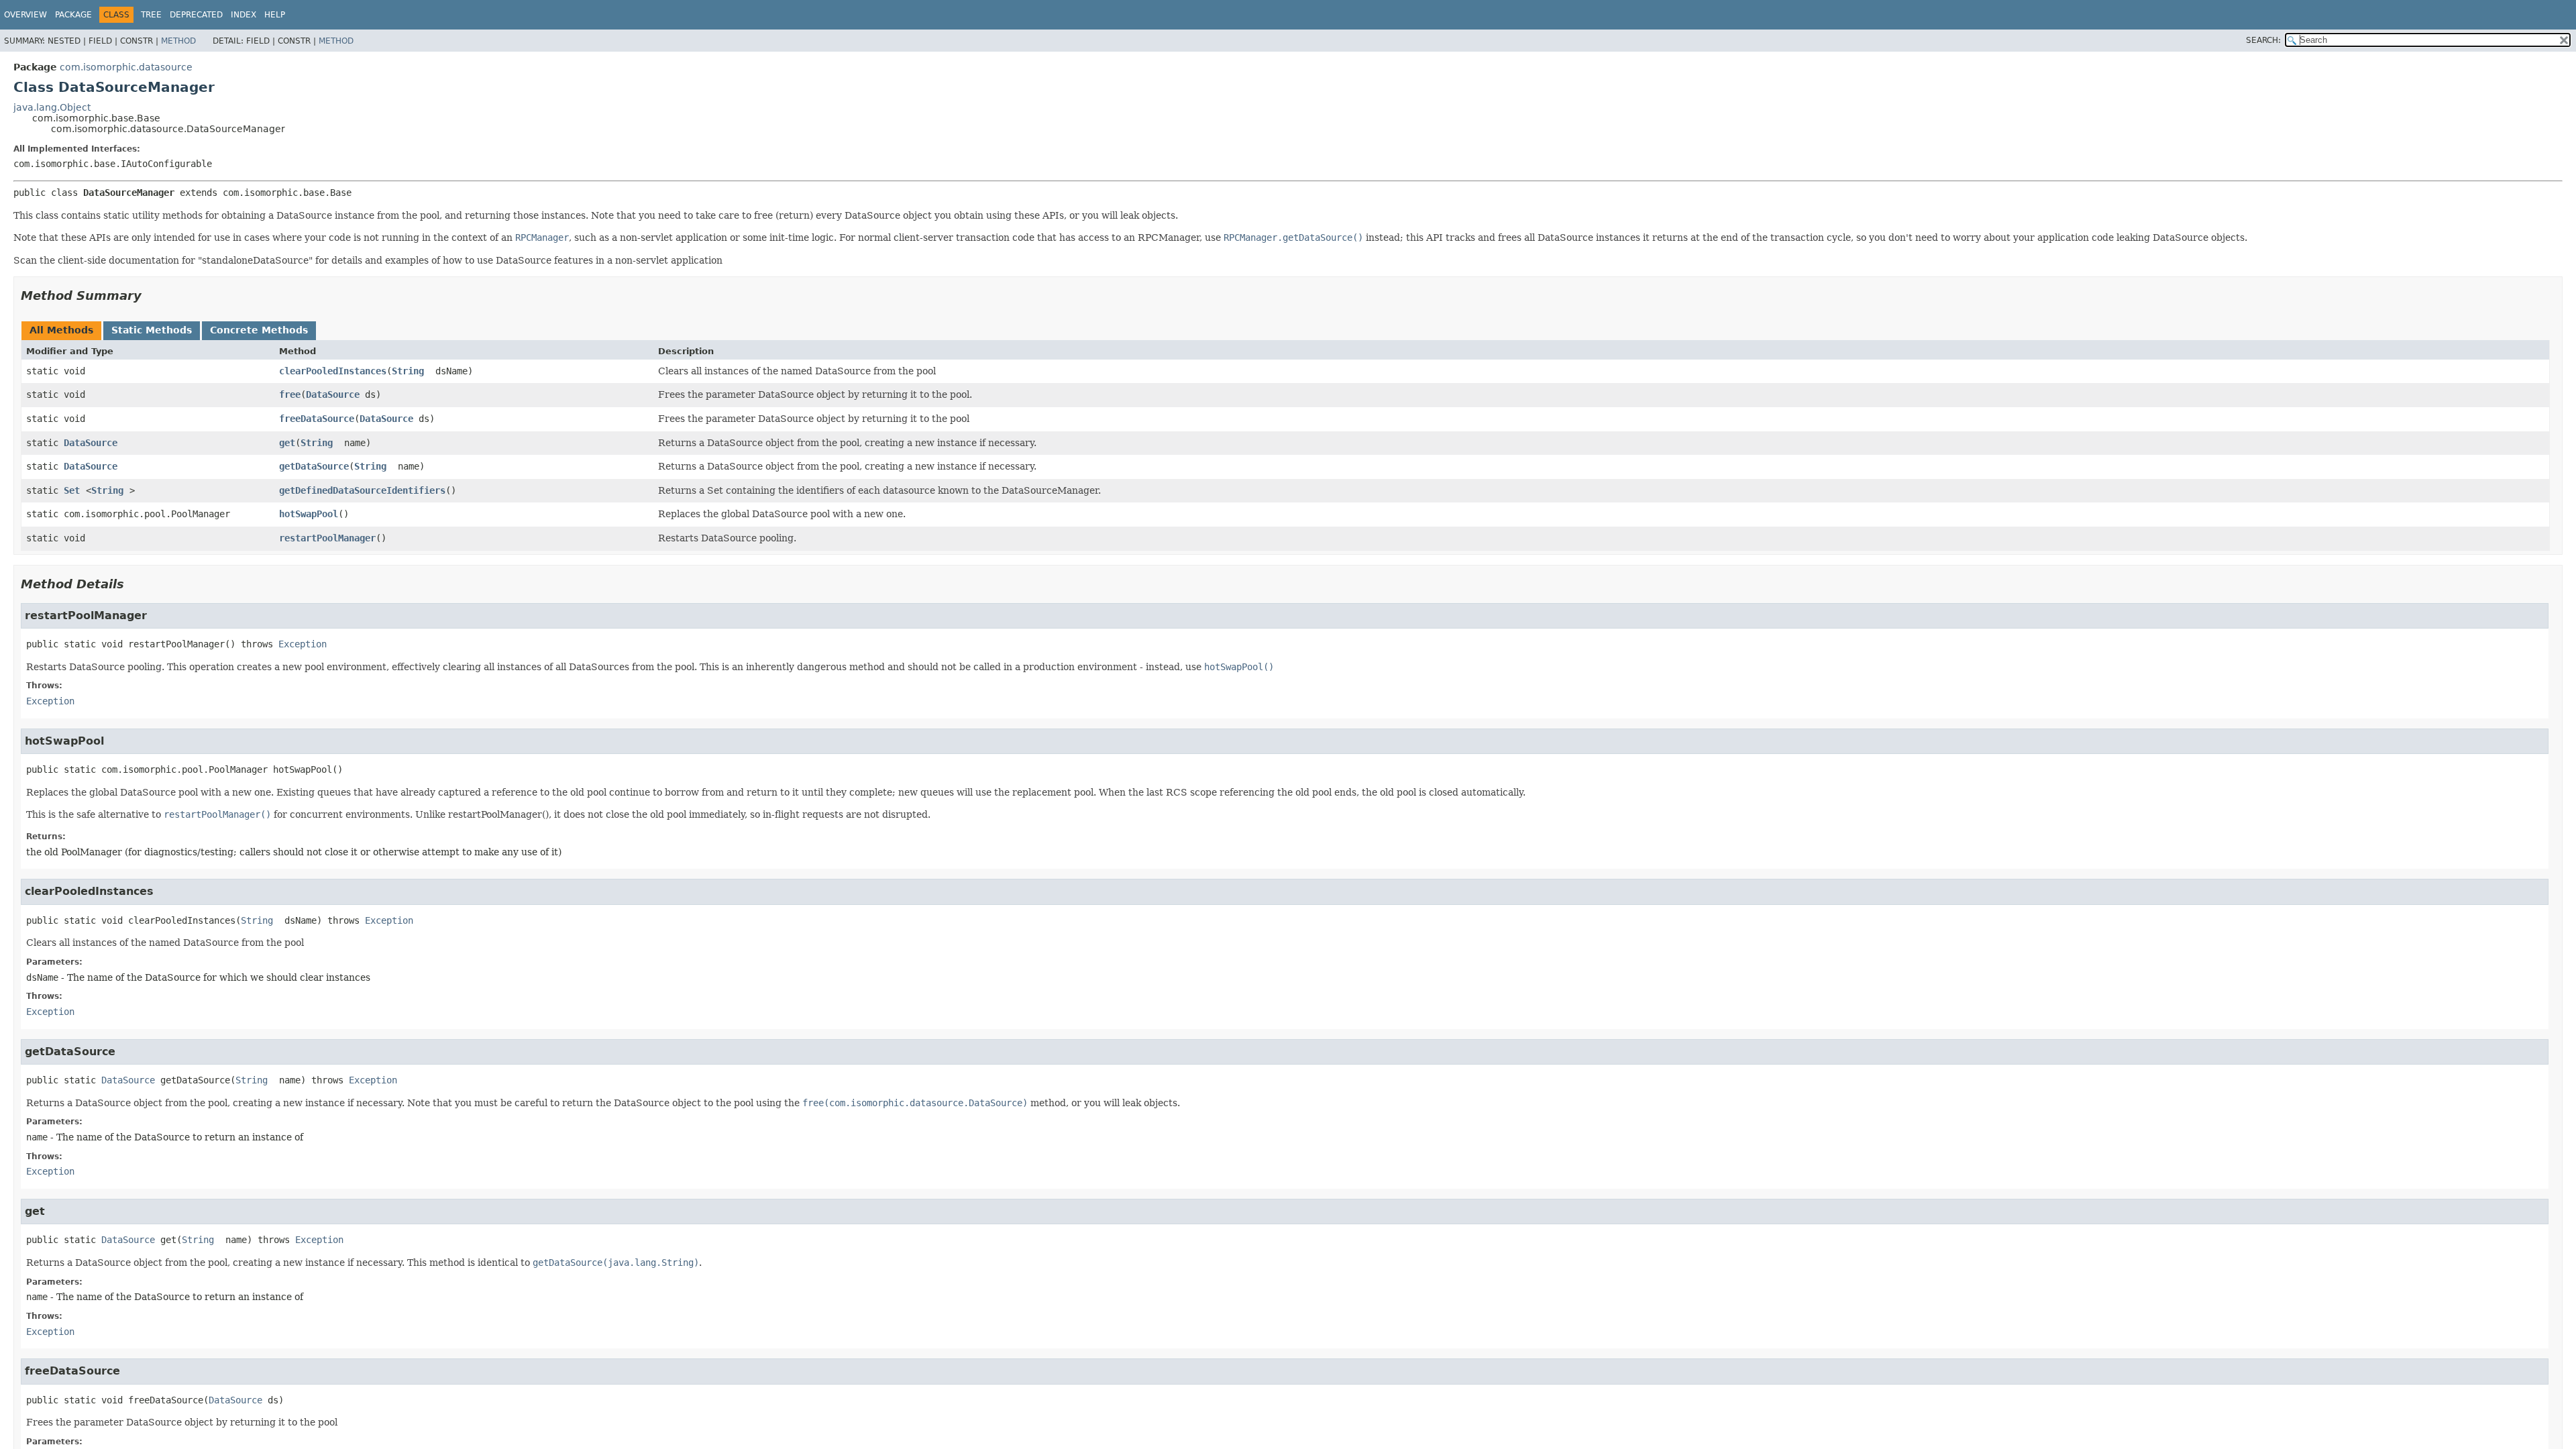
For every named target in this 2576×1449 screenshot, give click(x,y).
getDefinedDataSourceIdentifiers (362, 490)
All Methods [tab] (61, 330)
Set (72, 490)
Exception (303, 644)
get (287, 443)
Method (178, 41)
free (290, 394)
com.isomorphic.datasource (126, 67)
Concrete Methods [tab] (259, 330)
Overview (25, 15)
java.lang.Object (52, 107)
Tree (151, 15)
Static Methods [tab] (152, 330)
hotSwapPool (309, 514)
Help (275, 15)
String (408, 371)
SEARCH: (2263, 40)
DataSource (333, 394)
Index (244, 15)
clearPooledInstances (333, 371)
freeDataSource (317, 419)
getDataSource (314, 466)
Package (73, 15)
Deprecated (196, 15)
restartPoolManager (327, 538)
